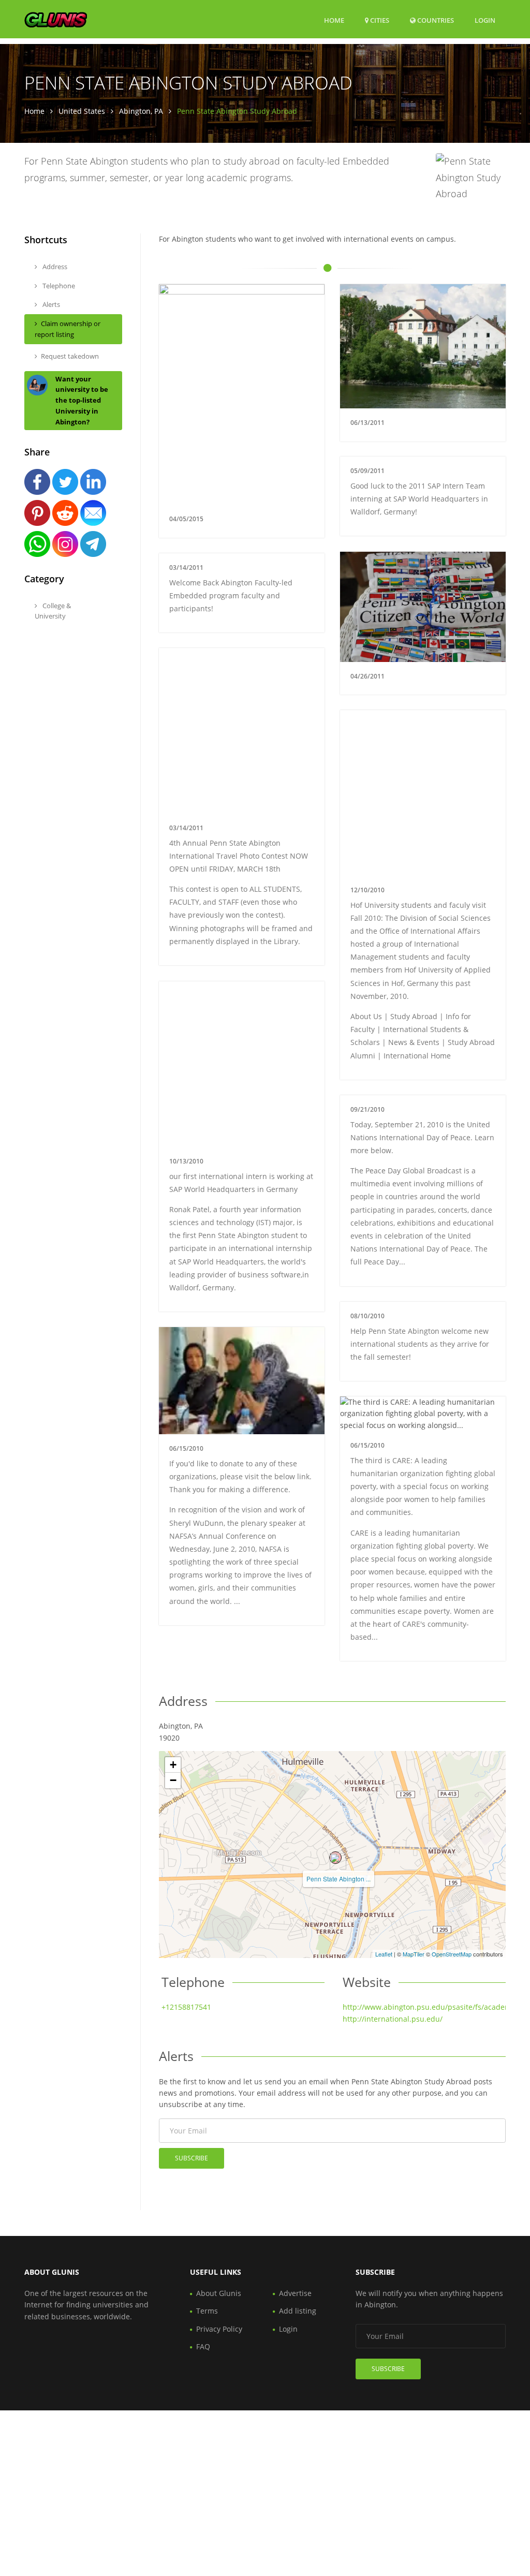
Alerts (50, 304)
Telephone (58, 286)
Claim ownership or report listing (68, 329)
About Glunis (219, 2293)
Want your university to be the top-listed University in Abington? (82, 400)
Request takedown (70, 356)
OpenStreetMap (452, 1954)
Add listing (298, 2311)
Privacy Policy (219, 2329)
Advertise (295, 2293)
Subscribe (192, 2158)
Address (54, 267)
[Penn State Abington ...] (335, 1858)
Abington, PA (141, 111)
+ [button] (173, 1765)
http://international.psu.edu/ (393, 2019)
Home (334, 20)
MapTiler (414, 1954)
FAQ (203, 2346)
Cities (379, 20)
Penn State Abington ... (338, 1879)
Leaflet (384, 1954)
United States (82, 111)
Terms (207, 2311)
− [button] (173, 1780)
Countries (435, 20)
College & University (53, 611)
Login (485, 20)
